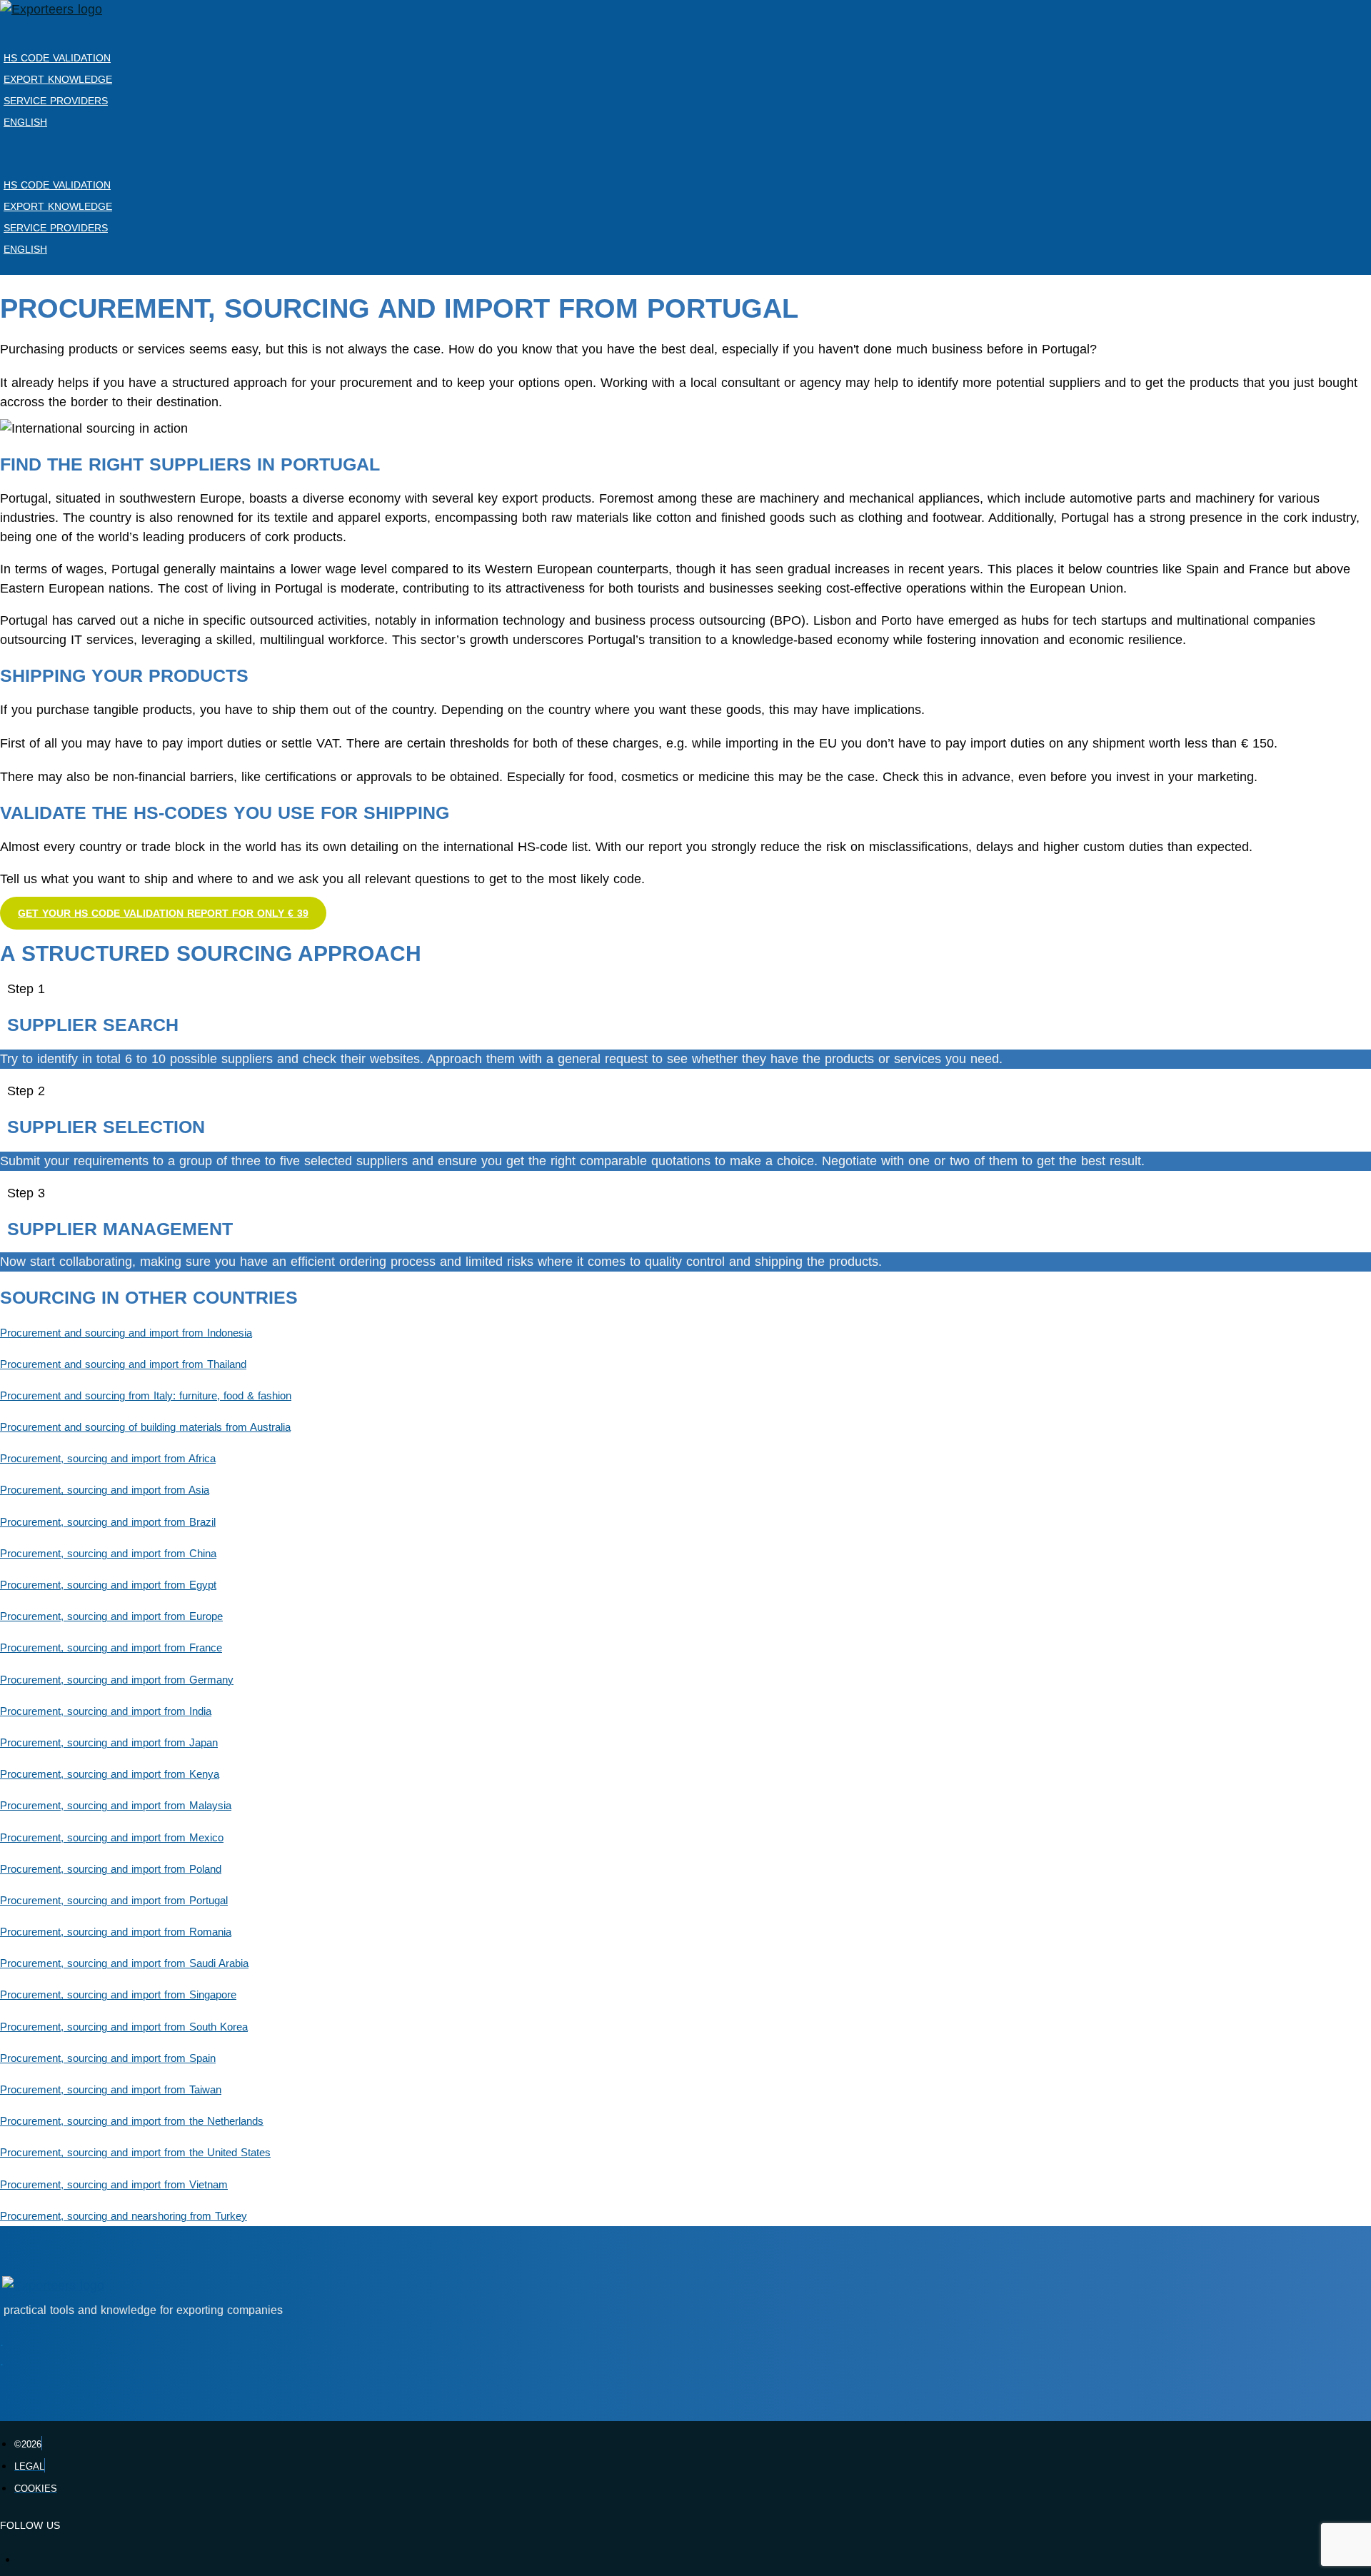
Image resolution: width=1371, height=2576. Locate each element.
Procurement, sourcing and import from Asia (105, 1490)
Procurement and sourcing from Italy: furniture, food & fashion (146, 1396)
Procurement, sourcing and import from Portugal (114, 1901)
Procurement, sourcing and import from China (108, 1554)
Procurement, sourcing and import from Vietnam (114, 2185)
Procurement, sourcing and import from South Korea (124, 2027)
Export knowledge (58, 79)
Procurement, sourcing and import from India (106, 1711)
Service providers (56, 101)
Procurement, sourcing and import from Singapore (118, 1995)
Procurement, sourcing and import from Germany (117, 1680)
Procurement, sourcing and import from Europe (111, 1616)
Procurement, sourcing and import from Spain (108, 2058)
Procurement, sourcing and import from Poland (111, 1869)
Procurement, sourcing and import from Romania (116, 1932)
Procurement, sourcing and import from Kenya (110, 1774)
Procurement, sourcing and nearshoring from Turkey (124, 2216)
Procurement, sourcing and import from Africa (108, 1459)
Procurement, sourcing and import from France (111, 1648)
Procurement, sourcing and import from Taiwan (111, 2090)
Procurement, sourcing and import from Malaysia (116, 1806)
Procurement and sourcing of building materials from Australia (145, 1427)
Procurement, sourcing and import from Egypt (108, 1585)
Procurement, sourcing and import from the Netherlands (132, 2121)
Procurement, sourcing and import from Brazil (108, 1522)
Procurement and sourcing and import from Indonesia (126, 1333)
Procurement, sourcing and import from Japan (109, 1743)
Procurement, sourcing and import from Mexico (112, 1838)
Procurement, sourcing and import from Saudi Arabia (124, 1963)
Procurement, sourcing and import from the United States (135, 2153)
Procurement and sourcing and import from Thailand (123, 1364)
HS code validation (57, 58)
